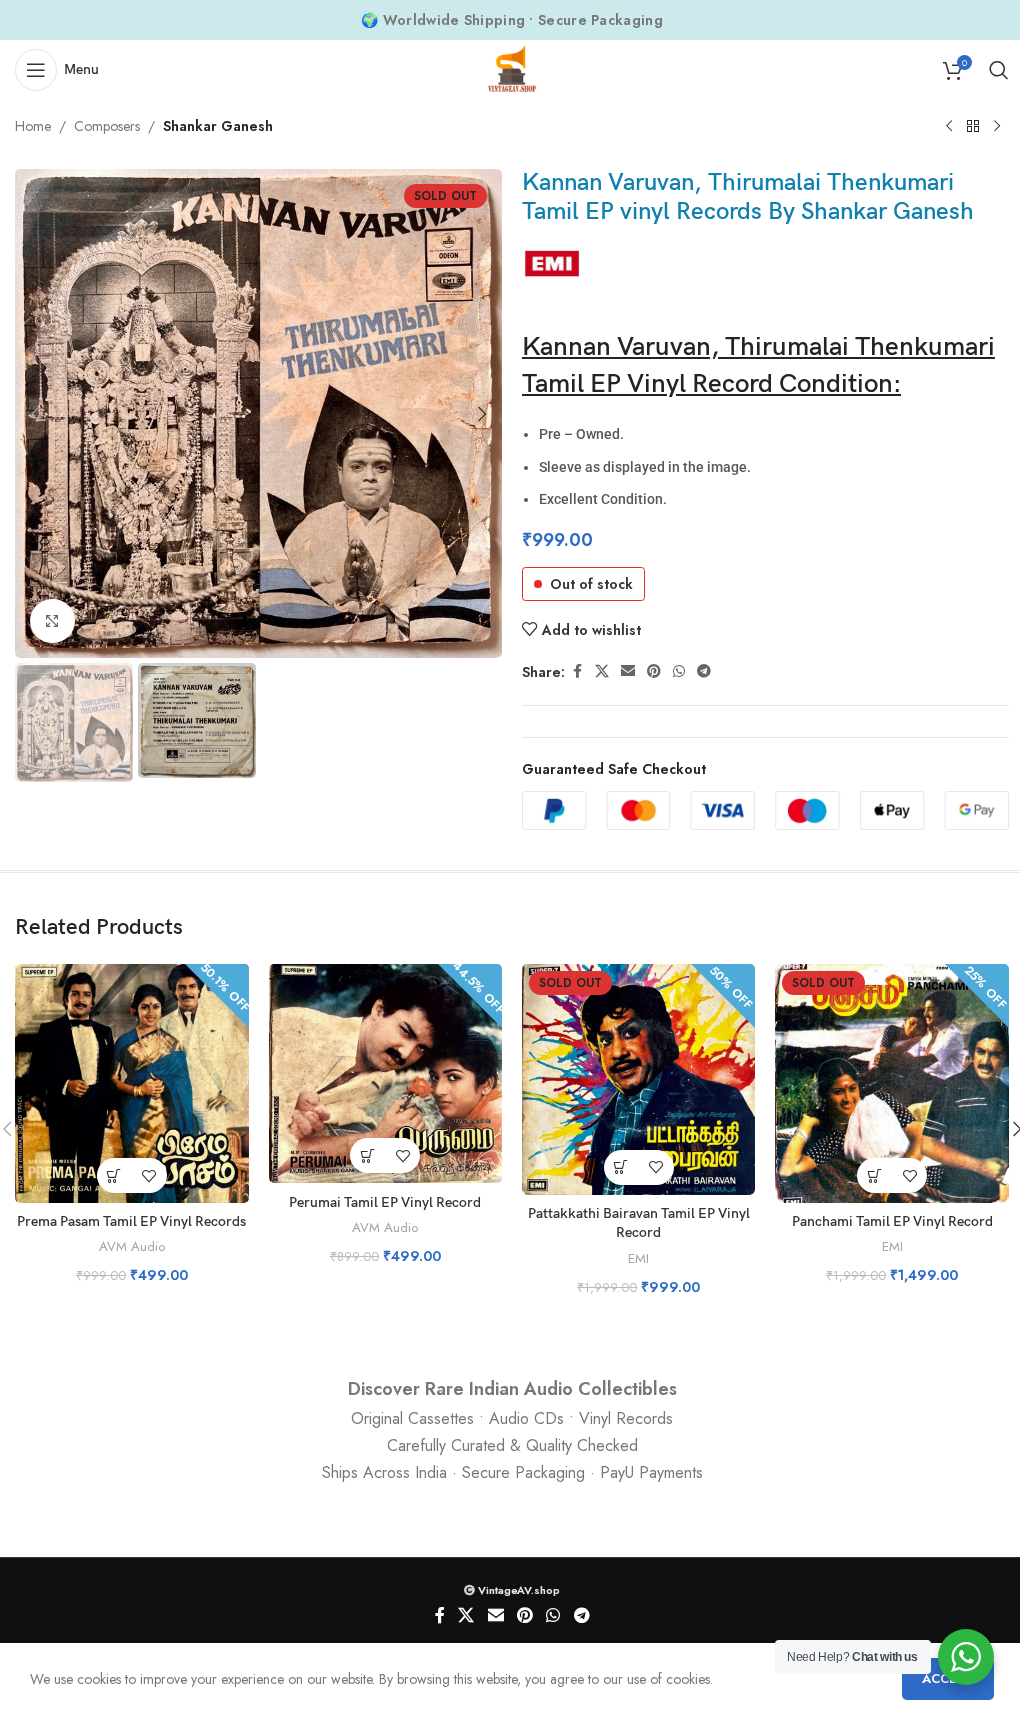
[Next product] (997, 127)
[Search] (999, 70)
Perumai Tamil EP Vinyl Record (385, 1202)
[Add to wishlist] (149, 1175)
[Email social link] (628, 671)
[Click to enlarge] (52, 621)
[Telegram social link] (704, 671)
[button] (35, 414)
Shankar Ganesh (218, 126)
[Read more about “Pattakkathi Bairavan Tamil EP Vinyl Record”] (621, 1167)
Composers (107, 126)
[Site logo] (512, 68)
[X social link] (602, 671)
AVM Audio (132, 1246)
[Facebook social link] (577, 671)
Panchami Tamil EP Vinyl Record (892, 1221)
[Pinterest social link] (654, 671)
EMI (638, 1258)
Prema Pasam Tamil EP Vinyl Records (131, 1221)
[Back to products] (973, 127)
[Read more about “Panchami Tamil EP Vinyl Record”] (874, 1175)
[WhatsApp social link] (679, 671)
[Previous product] (949, 127)
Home (33, 126)
